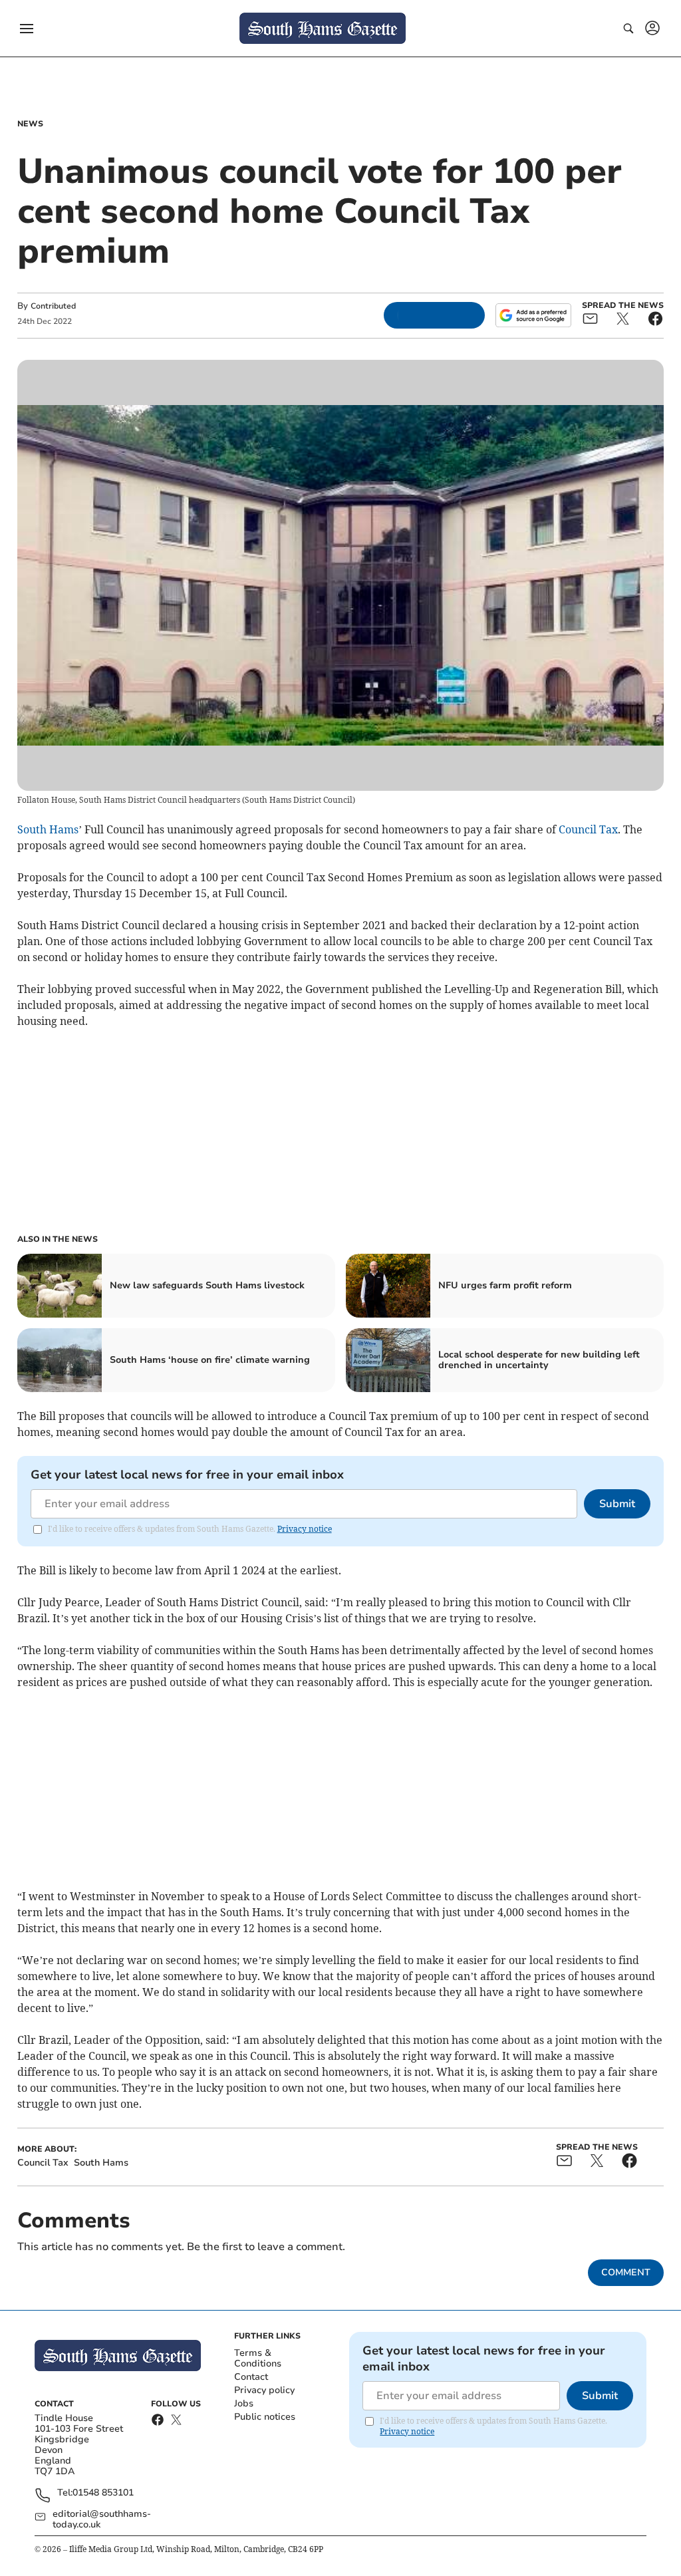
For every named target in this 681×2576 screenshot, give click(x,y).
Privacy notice (305, 1529)
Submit (617, 1504)
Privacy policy (264, 2390)
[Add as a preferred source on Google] (533, 315)
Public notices (265, 2417)
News (30, 124)
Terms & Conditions (258, 2358)
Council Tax (588, 829)
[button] (27, 29)
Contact (251, 2377)
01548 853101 (103, 2493)
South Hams (48, 829)
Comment (626, 2272)
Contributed (53, 306)
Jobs (244, 2403)
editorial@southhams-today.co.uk (102, 2519)
